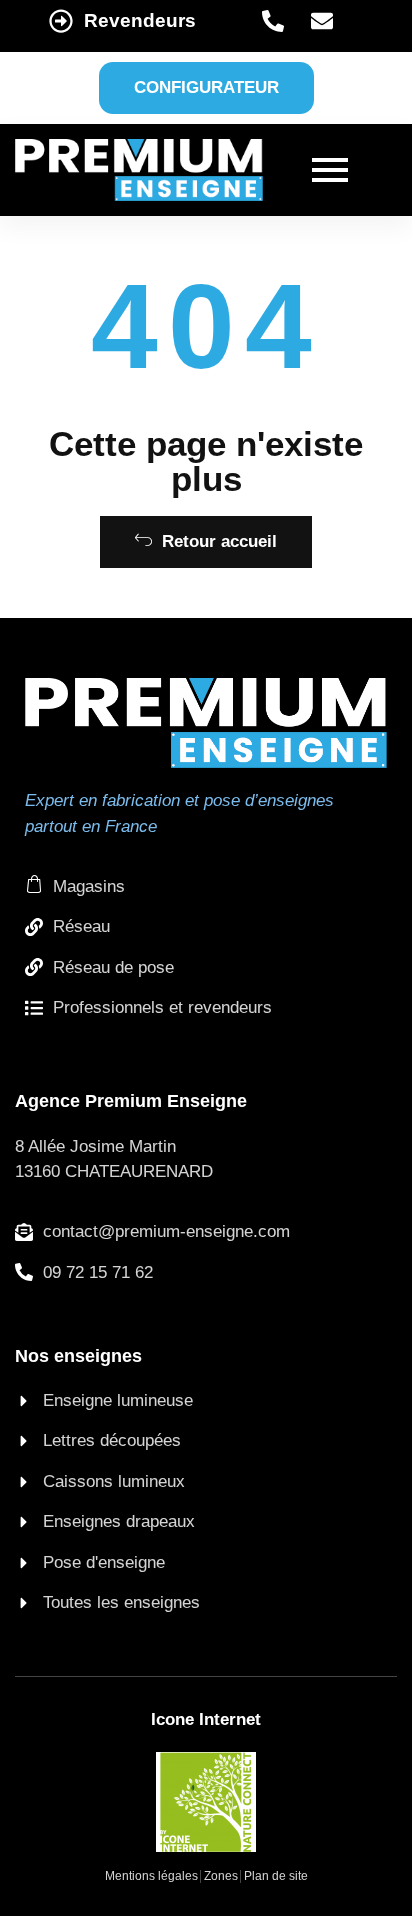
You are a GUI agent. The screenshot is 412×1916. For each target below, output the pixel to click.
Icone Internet (206, 1719)
